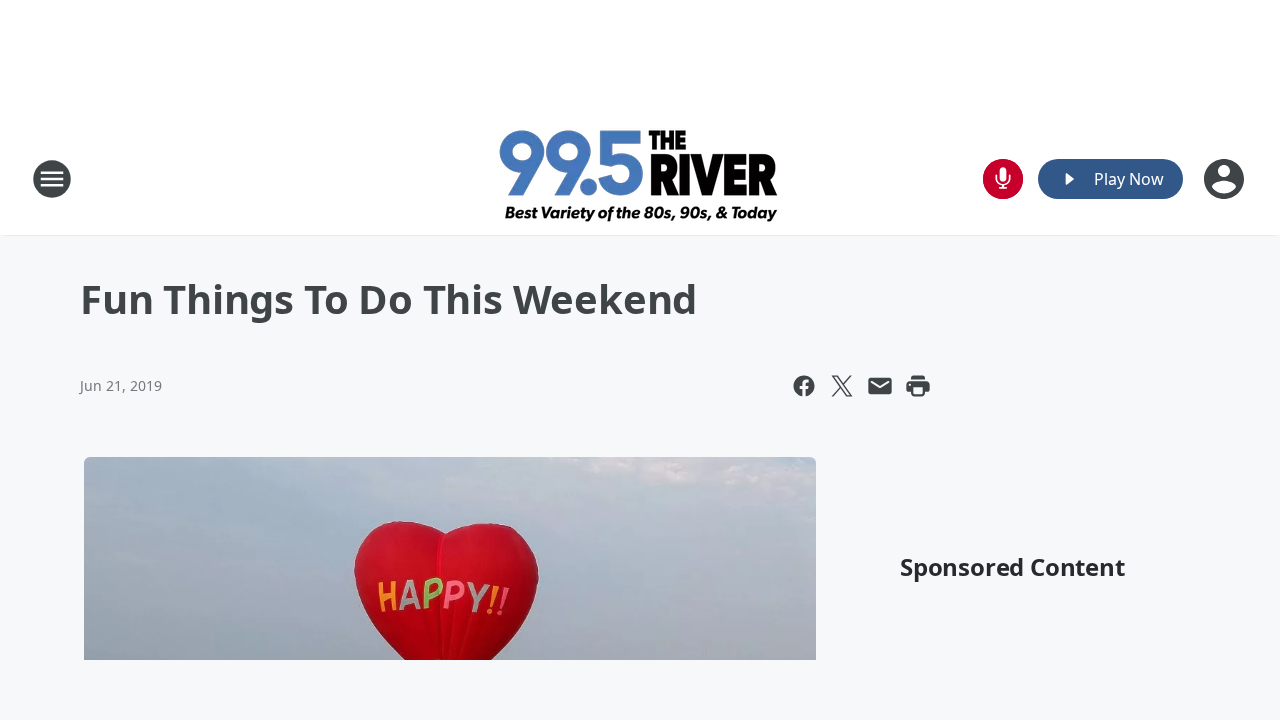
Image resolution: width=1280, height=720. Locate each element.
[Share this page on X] (842, 386)
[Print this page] (918, 386)
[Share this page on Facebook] (804, 386)
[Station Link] (640, 178)
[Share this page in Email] (880, 386)
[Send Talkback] (1003, 179)
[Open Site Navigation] (52, 179)
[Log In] (1226, 179)
